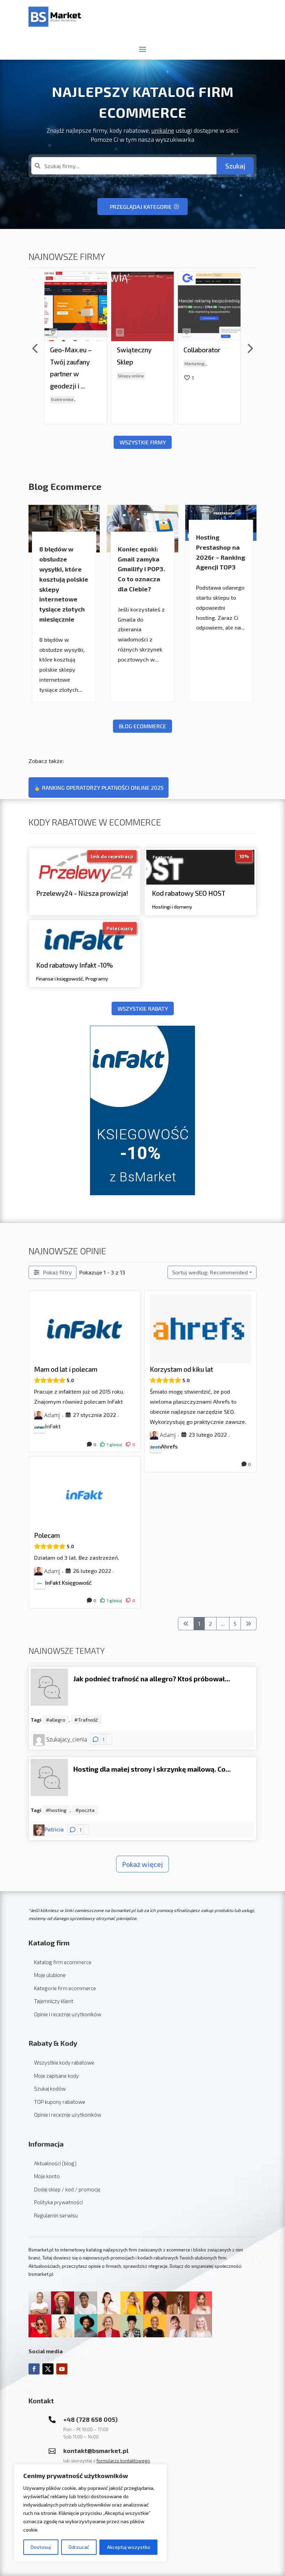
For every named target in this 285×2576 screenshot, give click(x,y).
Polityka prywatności (58, 2202)
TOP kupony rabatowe (60, 2102)
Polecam (47, 1535)
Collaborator (202, 350)
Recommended (210, 1272)
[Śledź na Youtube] (62, 2369)
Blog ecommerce (142, 726)
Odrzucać (79, 2547)
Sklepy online (131, 376)
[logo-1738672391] (53, 273)
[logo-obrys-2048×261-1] (120, 277)
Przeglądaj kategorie (141, 207)
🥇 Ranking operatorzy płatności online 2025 (99, 787)
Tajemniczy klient (54, 2001)
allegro (57, 1720)
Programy (97, 978)
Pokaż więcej (142, 1864)
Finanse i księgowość (60, 978)
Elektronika (62, 400)
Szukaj (235, 166)
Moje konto (47, 2176)
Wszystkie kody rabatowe (64, 2062)
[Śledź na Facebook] (34, 2369)
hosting (58, 1810)
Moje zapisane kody (56, 2076)
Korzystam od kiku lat (181, 1369)
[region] (90, 2513)
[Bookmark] (53, 333)
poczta (87, 1810)
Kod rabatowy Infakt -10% (75, 965)
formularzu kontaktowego (123, 2461)
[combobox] (124, 166)
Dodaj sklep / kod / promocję (67, 2189)
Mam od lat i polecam (66, 1369)
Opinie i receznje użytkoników (68, 2014)
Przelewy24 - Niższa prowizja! (82, 893)
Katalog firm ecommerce (63, 1962)
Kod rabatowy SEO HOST (189, 893)
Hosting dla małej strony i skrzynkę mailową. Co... (152, 1769)
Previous (35, 348)
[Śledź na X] (48, 2369)
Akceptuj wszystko (129, 2547)
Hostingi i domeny (172, 907)
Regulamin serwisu (56, 2215)
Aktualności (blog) (55, 2163)
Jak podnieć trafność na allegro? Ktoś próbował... (152, 1679)
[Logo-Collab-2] (187, 278)
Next (250, 348)
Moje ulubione (50, 1975)
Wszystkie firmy (143, 442)
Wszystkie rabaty (143, 1008)
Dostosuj (41, 2547)
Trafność (88, 1720)
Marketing (195, 363)
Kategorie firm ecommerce (65, 1988)
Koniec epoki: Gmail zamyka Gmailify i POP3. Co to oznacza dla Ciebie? (141, 569)
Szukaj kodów (50, 2089)
